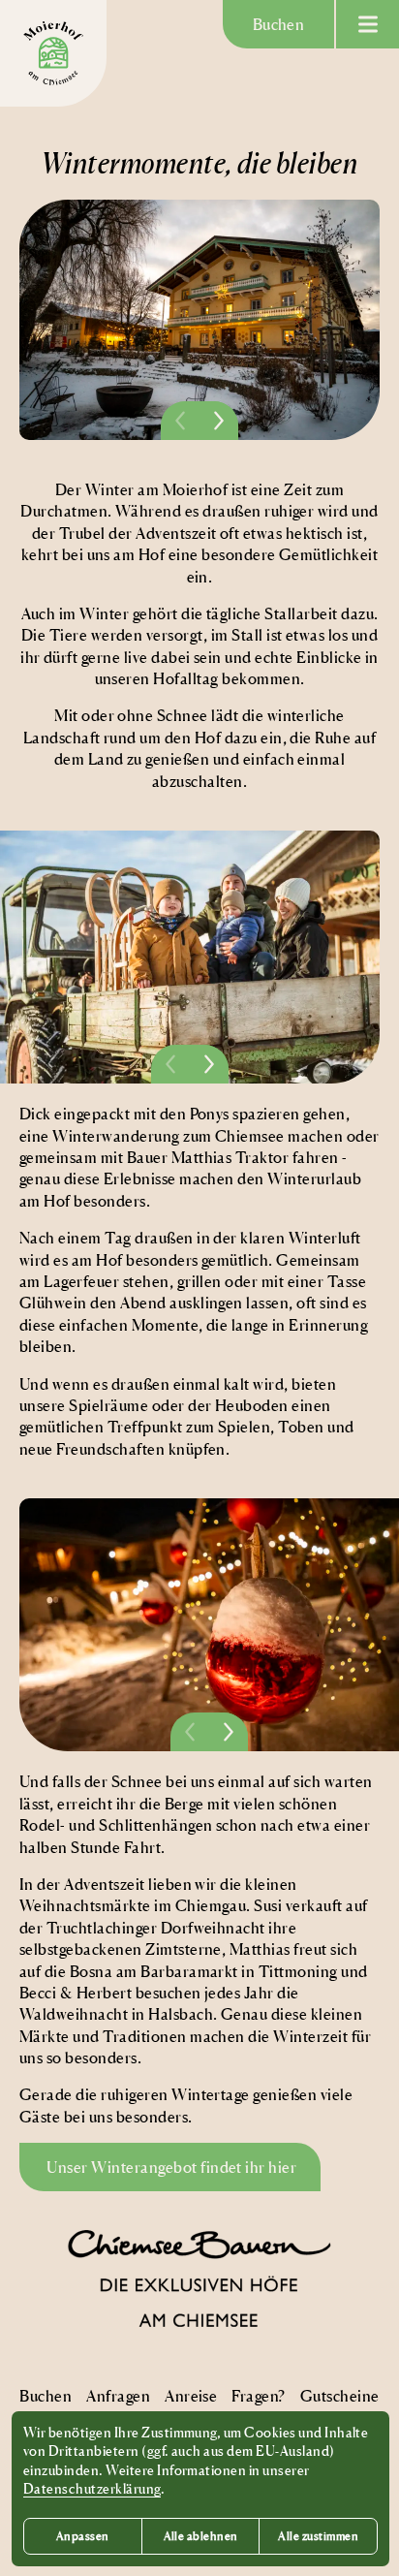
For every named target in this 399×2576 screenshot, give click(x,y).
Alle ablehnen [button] (201, 2536)
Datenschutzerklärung (92, 2488)
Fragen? (258, 2396)
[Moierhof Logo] (53, 53)
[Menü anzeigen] (368, 24)
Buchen (279, 24)
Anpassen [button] (83, 2536)
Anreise (191, 2396)
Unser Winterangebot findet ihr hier (170, 2167)
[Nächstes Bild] (219, 421)
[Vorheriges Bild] (180, 421)
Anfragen (118, 2396)
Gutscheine (340, 2396)
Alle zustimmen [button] (318, 2536)
